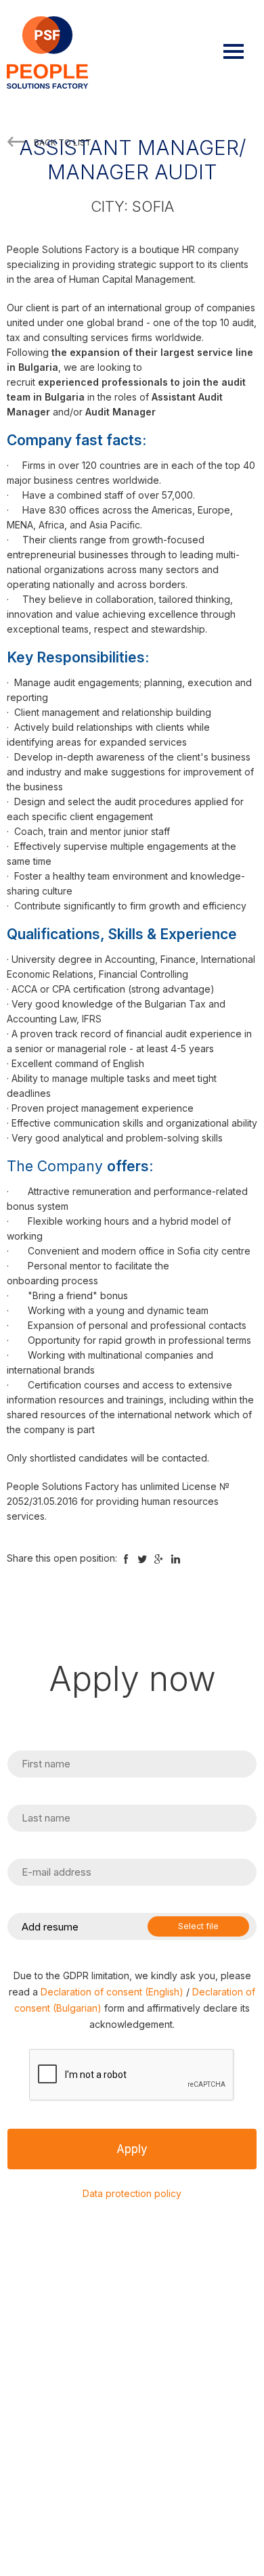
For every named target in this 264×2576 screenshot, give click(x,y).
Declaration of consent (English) (112, 1992)
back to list (63, 142)
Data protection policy (132, 2193)
